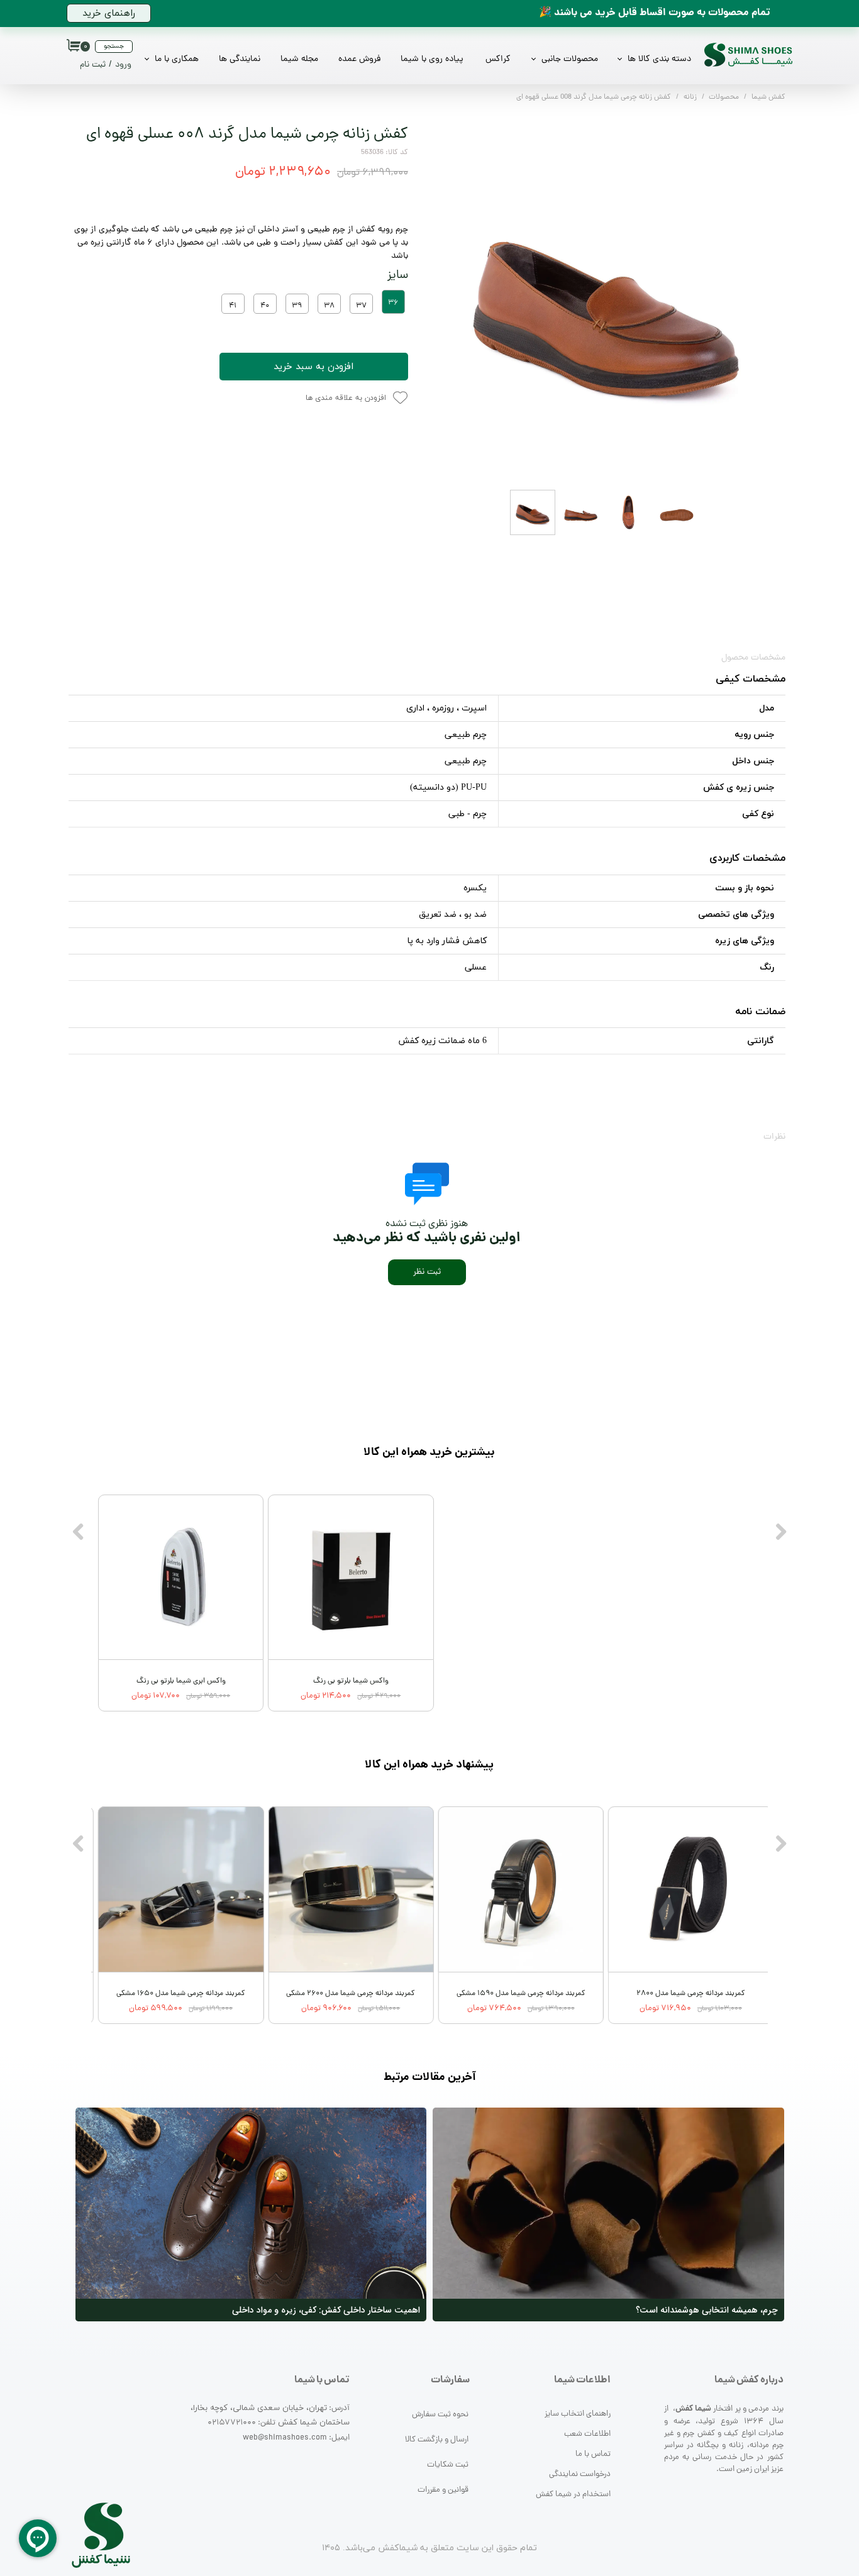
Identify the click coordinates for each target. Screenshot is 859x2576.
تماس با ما (593, 2454)
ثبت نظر (427, 1272)
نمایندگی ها (240, 59)
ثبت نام (93, 65)
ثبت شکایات (448, 2465)
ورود (123, 65)
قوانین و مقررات (443, 2490)
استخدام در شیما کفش (573, 2495)
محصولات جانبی (570, 59)
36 (393, 303)
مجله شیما (299, 59)
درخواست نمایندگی (580, 2474)
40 (265, 306)
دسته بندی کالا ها (659, 59)
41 (233, 306)
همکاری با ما (177, 59)
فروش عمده (359, 59)
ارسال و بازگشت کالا (437, 2440)
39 (297, 306)
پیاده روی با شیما (432, 59)
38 (329, 306)
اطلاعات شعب (587, 2434)
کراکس (498, 59)
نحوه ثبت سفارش (440, 2415)
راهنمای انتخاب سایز (578, 2414)
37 (361, 306)
